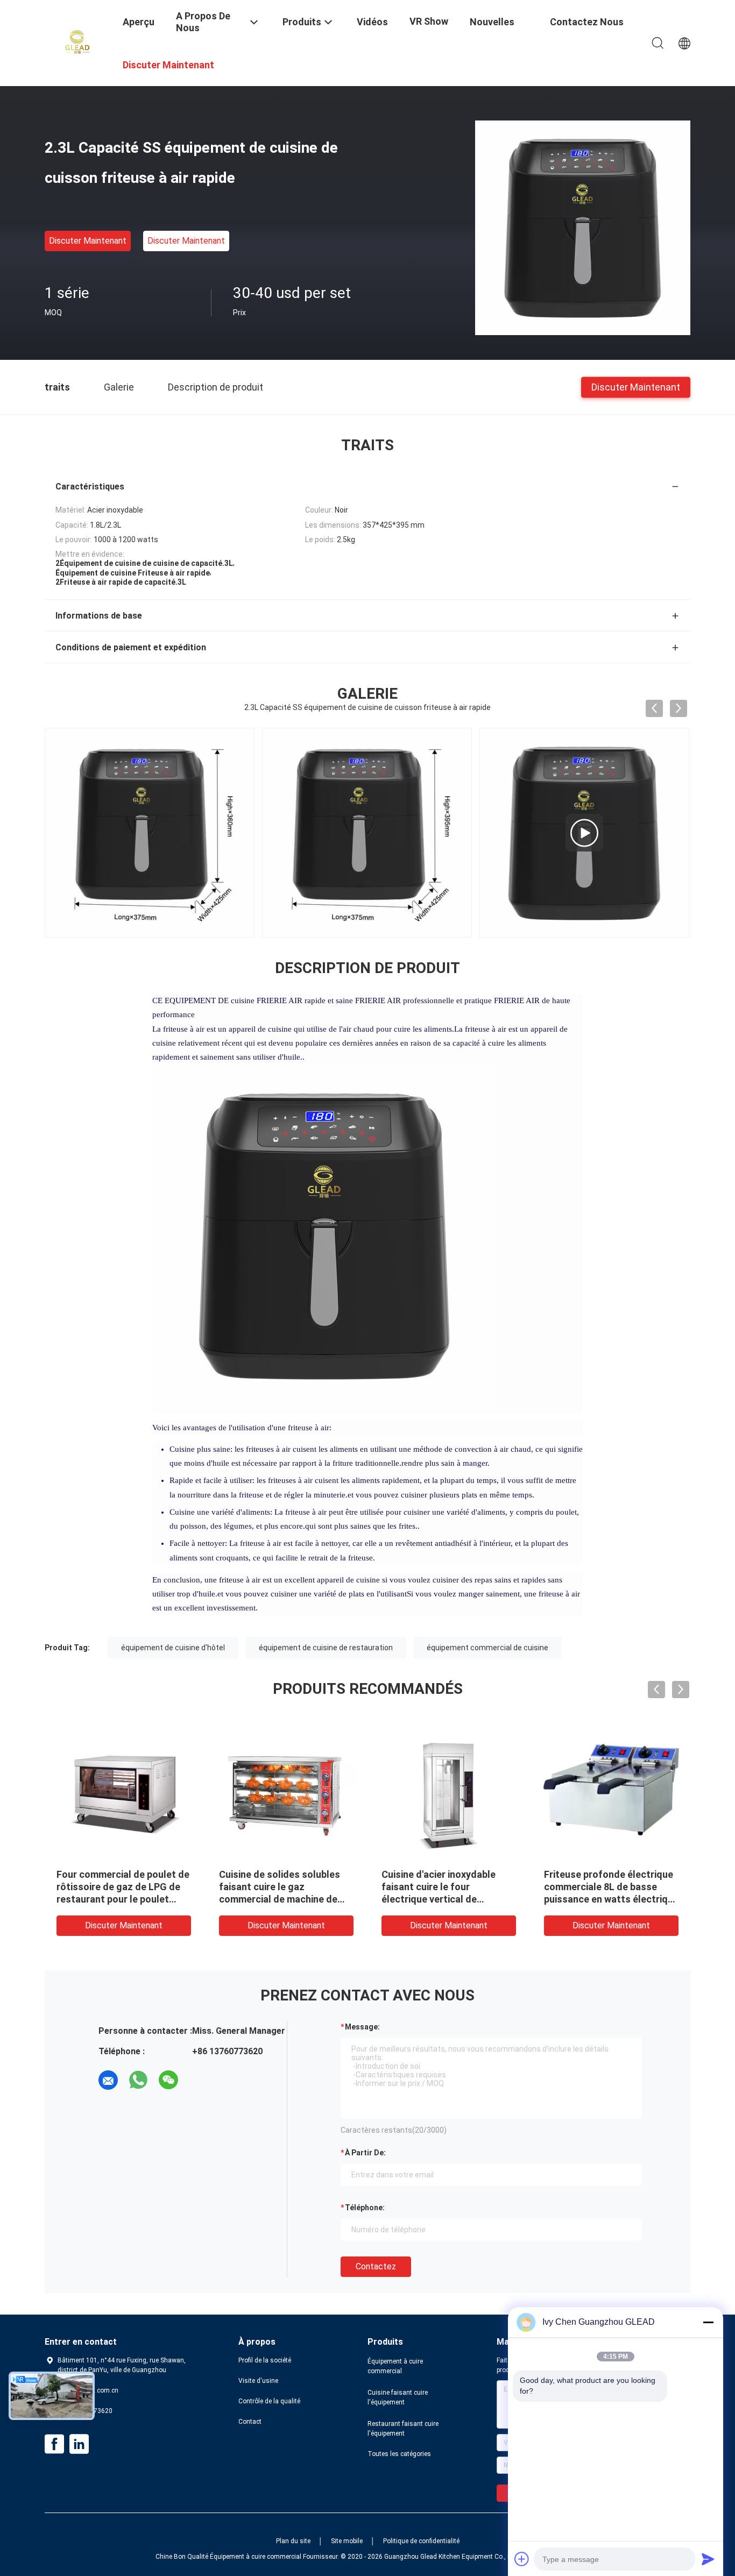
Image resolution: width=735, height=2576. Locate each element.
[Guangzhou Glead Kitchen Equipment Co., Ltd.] (77, 42)
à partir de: (365, 2153)
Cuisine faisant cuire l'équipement (398, 2397)
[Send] (708, 2559)
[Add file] (522, 2559)
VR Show (429, 21)
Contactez (376, 2266)
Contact (250, 2422)
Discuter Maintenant (88, 241)
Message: (362, 2027)
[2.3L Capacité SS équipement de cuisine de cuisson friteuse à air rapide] (583, 228)
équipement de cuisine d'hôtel (173, 1648)
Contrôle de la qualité (269, 2401)
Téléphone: (365, 2208)
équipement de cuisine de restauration (326, 1648)
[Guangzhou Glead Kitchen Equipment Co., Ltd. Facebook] (54, 2444)
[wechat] (168, 2080)
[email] (108, 2080)
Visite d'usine (258, 2381)
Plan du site (293, 2541)
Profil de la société (265, 2360)
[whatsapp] (138, 2080)
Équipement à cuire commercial (395, 2366)
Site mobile (347, 2541)
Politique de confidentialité (421, 2541)
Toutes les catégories (399, 2454)
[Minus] (708, 2322)
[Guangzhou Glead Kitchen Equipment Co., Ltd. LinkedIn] (79, 2444)
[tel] (199, 2080)
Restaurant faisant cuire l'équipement (403, 2429)
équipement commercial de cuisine (487, 1648)
